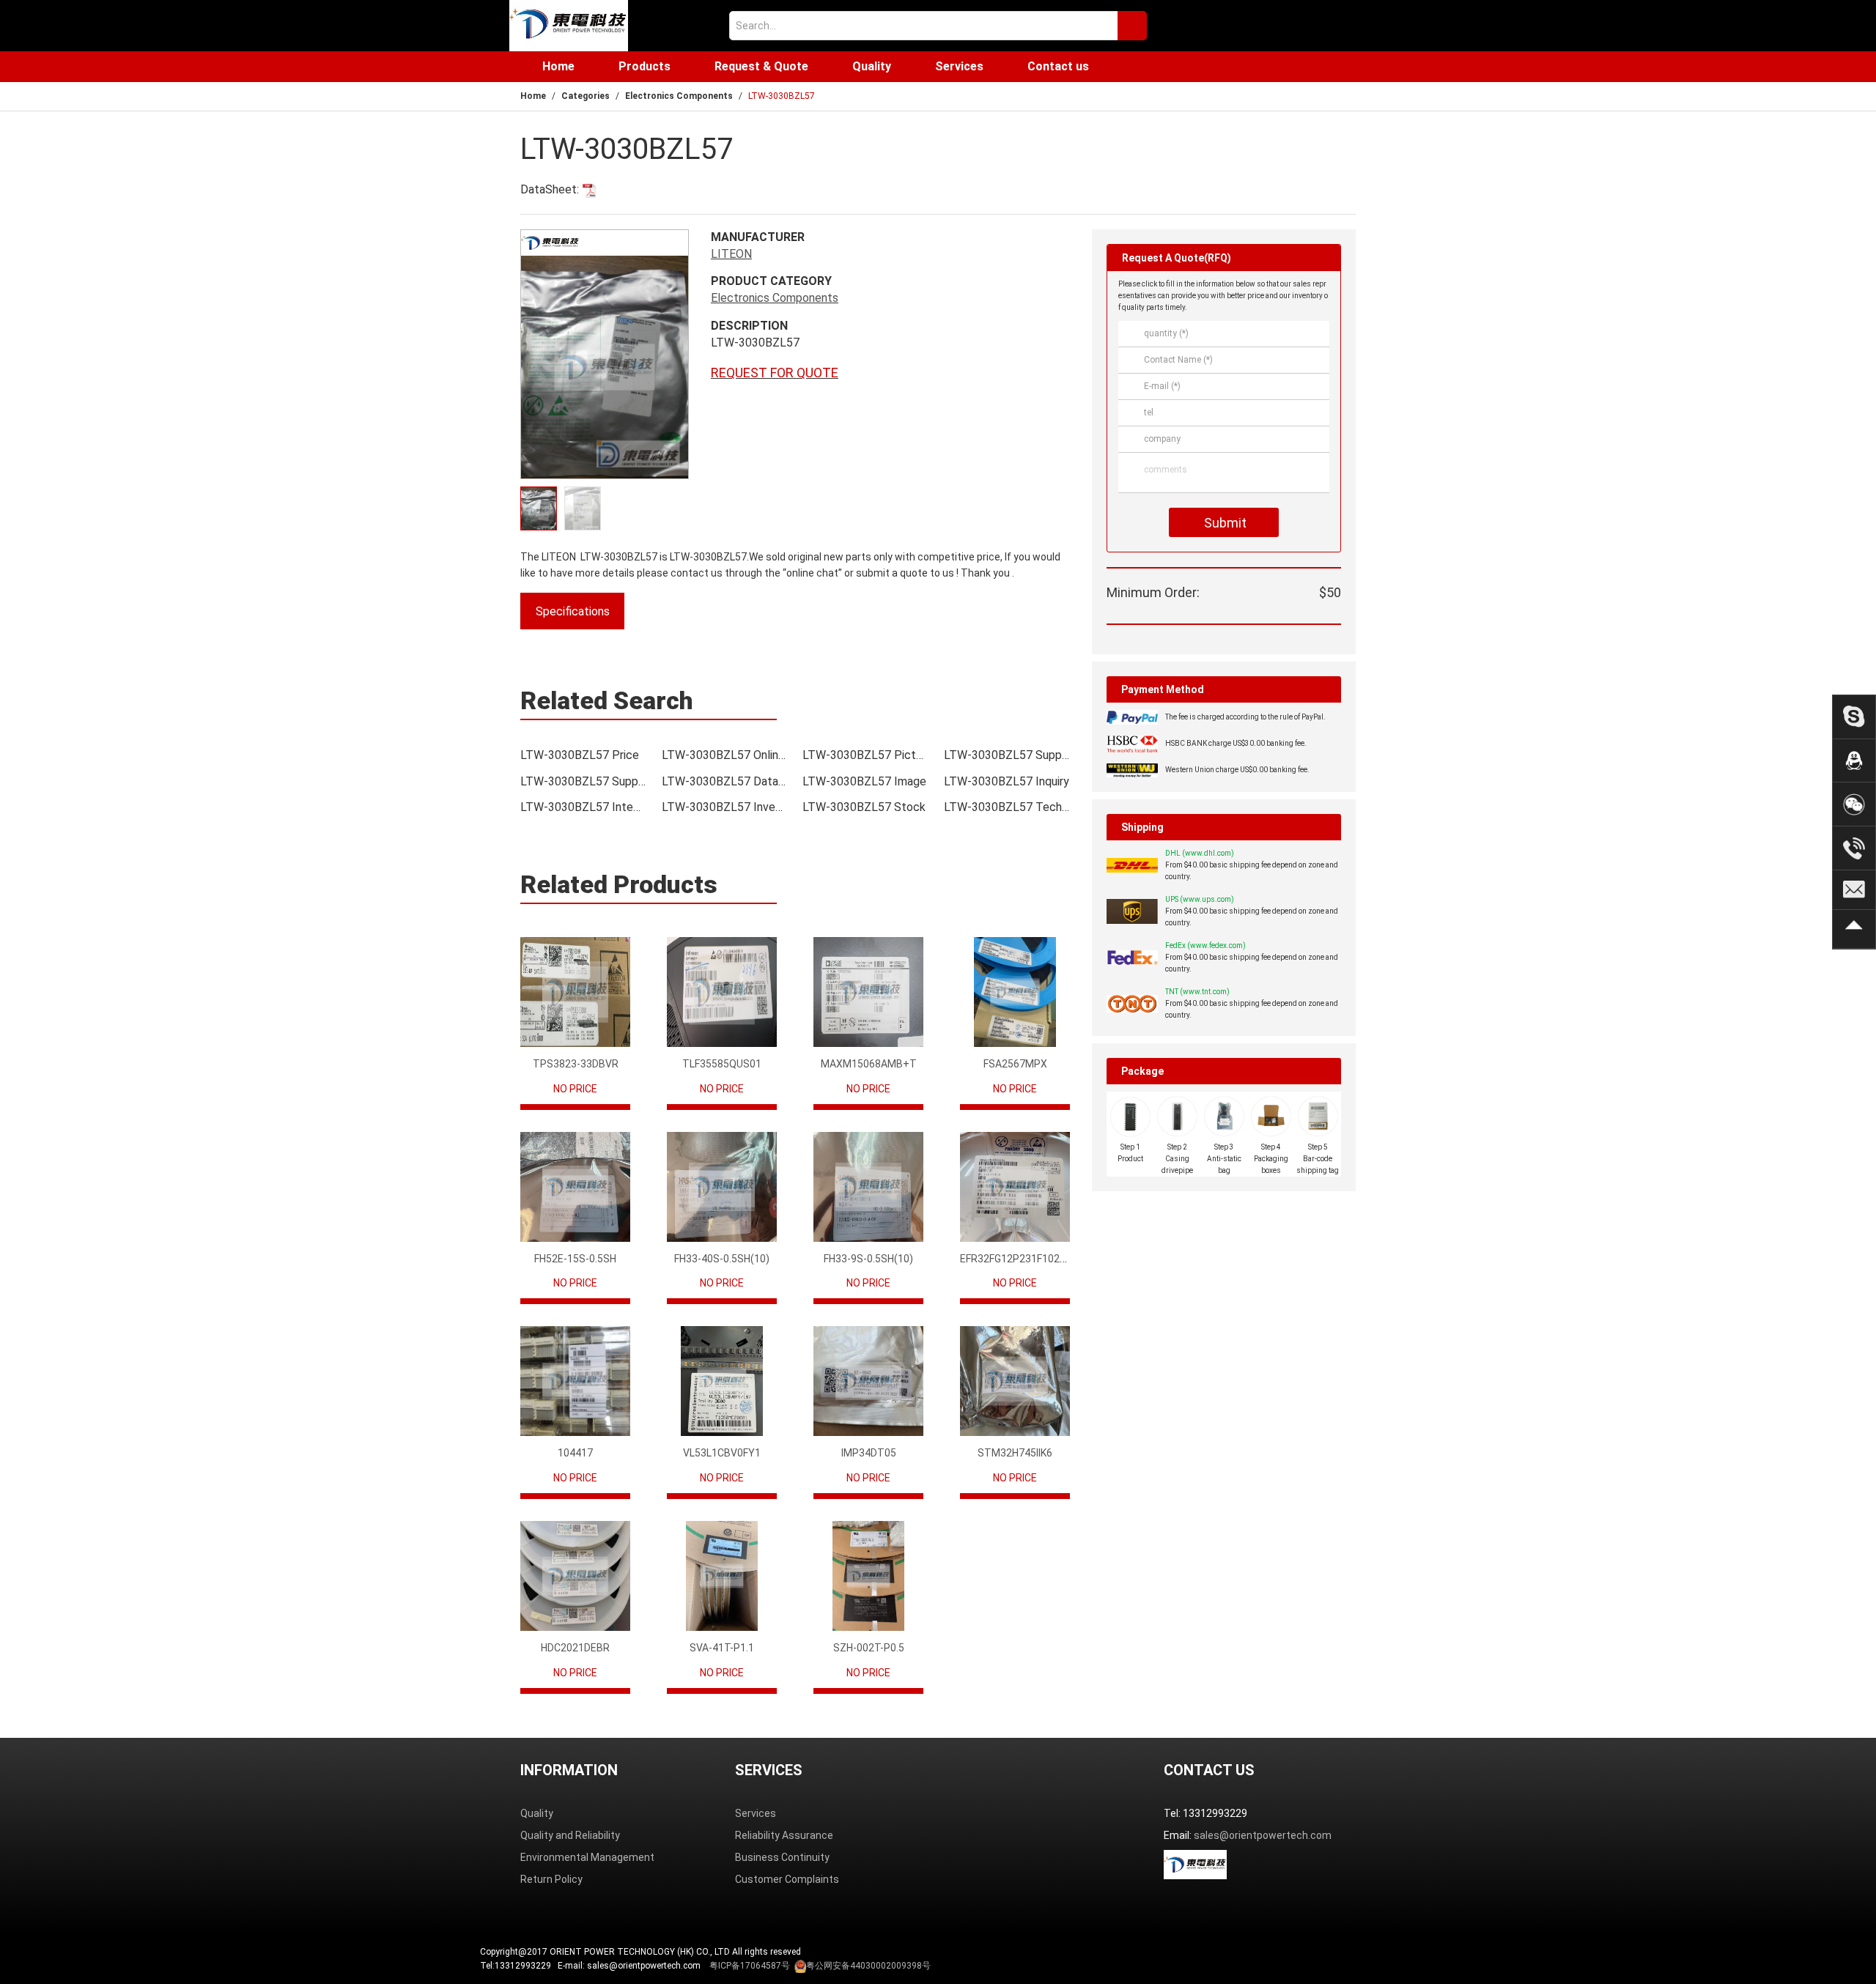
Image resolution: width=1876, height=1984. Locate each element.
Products (645, 66)
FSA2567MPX (1015, 1064)
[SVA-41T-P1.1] (722, 1576)
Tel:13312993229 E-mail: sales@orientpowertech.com (705, 1966)
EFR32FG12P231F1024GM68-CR (1035, 1259)
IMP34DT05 (869, 1453)
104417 (575, 1453)
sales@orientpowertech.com (1263, 1835)
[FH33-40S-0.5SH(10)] (722, 1187)
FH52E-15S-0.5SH (575, 1259)
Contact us (1058, 66)
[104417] (575, 1381)
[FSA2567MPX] (1015, 992)
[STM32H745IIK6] (1015, 1381)
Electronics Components (679, 96)
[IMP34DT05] (868, 1381)
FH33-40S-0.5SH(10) (722, 1259)
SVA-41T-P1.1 (722, 1648)
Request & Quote (761, 66)
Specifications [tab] (573, 611)
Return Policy (551, 1879)
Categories (586, 96)
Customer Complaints (787, 1879)
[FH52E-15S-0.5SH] (575, 1187)
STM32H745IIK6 (1015, 1453)
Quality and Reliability (570, 1835)
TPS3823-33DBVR (576, 1064)
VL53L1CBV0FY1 (722, 1453)
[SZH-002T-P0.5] (868, 1576)
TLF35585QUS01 (722, 1064)
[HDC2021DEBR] (575, 1576)
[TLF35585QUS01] (722, 992)
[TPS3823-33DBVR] (575, 992)
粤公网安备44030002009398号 (868, 1966)
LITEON (731, 254)
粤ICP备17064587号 (750, 1966)
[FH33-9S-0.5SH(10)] (868, 1187)
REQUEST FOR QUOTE (775, 373)
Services (959, 66)
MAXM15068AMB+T (869, 1064)
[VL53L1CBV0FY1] (722, 1381)
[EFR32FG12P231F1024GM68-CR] (1015, 1187)
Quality (872, 66)
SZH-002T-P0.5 (869, 1648)
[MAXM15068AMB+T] (868, 992)
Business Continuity (782, 1857)
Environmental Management (587, 1857)
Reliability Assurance (784, 1835)
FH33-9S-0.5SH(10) (868, 1259)
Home (558, 66)
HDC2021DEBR (575, 1648)
